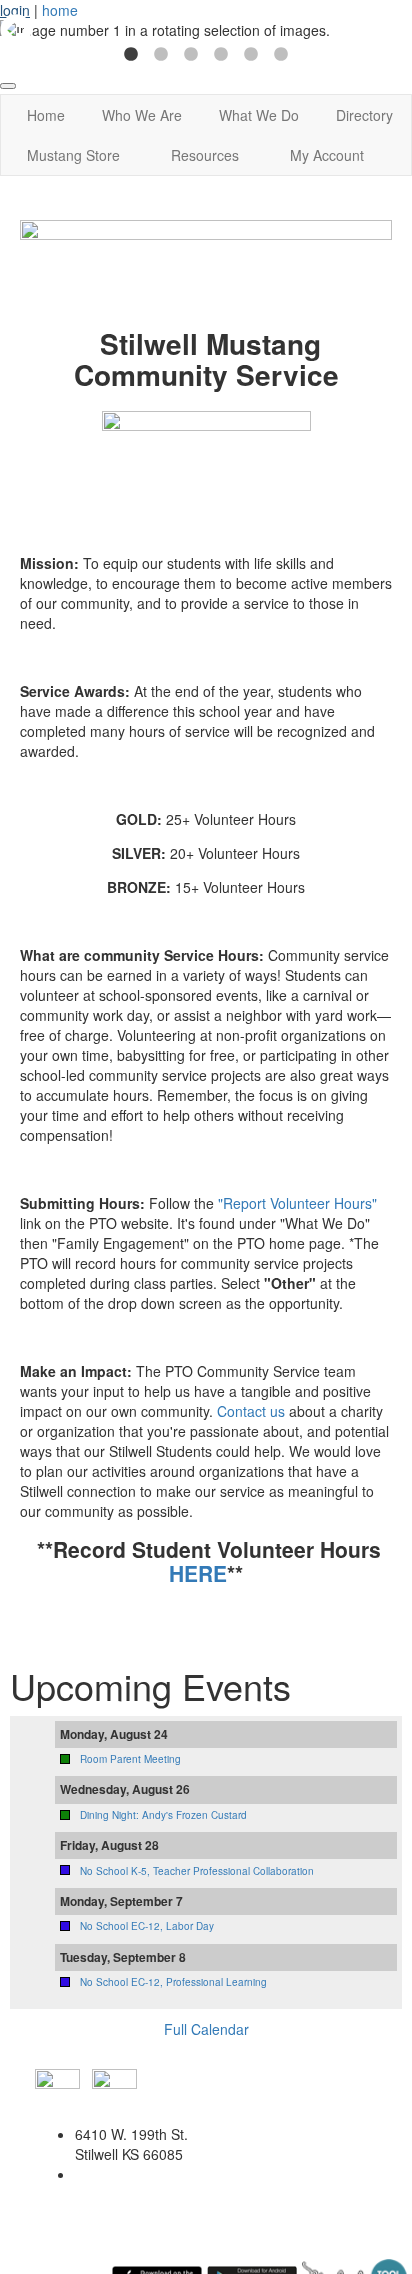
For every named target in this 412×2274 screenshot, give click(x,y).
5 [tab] (251, 55)
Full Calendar (206, 2029)
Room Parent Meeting (130, 1759)
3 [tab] (191, 55)
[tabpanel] (206, 30)
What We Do (259, 115)
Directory (364, 115)
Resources (205, 155)
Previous (16, 30)
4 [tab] (221, 55)
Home (46, 115)
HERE (198, 1573)
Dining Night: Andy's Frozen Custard (163, 1815)
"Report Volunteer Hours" (297, 1203)
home (60, 10)
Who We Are (142, 115)
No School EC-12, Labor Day (147, 1926)
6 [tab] (281, 55)
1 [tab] (131, 55)
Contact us (249, 1411)
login (15, 10)
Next (396, 30)
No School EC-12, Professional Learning (173, 1982)
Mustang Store (73, 155)
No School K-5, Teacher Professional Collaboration (197, 1871)
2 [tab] (161, 55)
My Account (327, 155)
